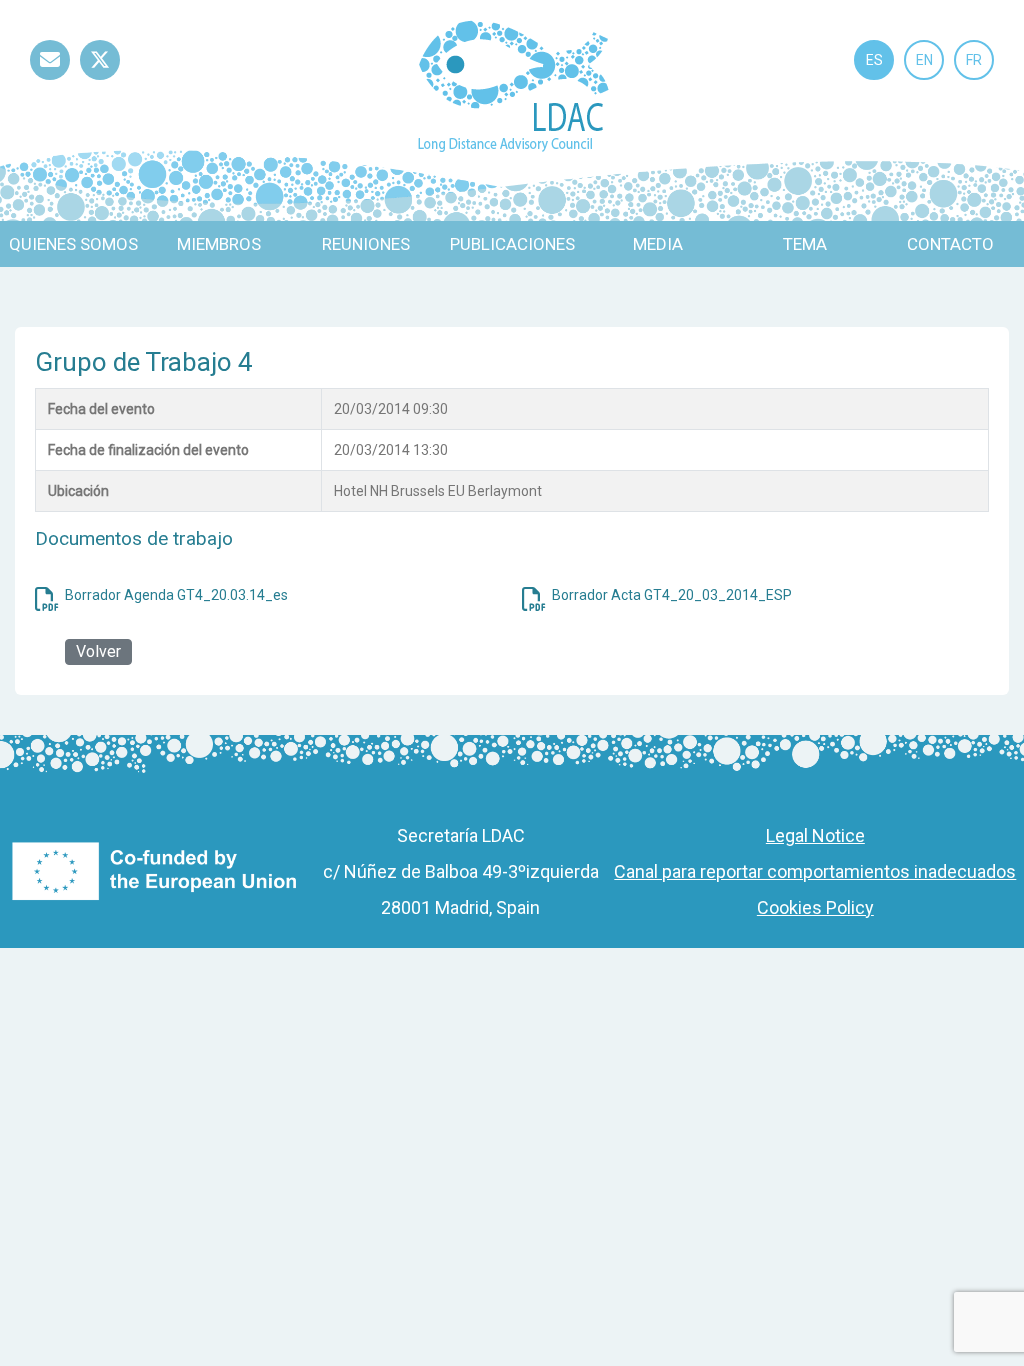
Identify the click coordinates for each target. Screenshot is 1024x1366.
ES (874, 60)
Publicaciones (512, 244)
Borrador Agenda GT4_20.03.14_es (176, 595)
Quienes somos (73, 244)
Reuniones (366, 244)
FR (974, 60)
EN (924, 60)
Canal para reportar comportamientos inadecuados (815, 871)
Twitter (100, 79)
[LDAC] (512, 84)
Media (658, 244)
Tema (805, 244)
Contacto (950, 244)
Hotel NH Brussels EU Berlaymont (438, 491)
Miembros (219, 244)
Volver (98, 651)
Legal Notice (815, 835)
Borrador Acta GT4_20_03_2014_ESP (672, 595)
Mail (50, 79)
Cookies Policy (815, 907)
